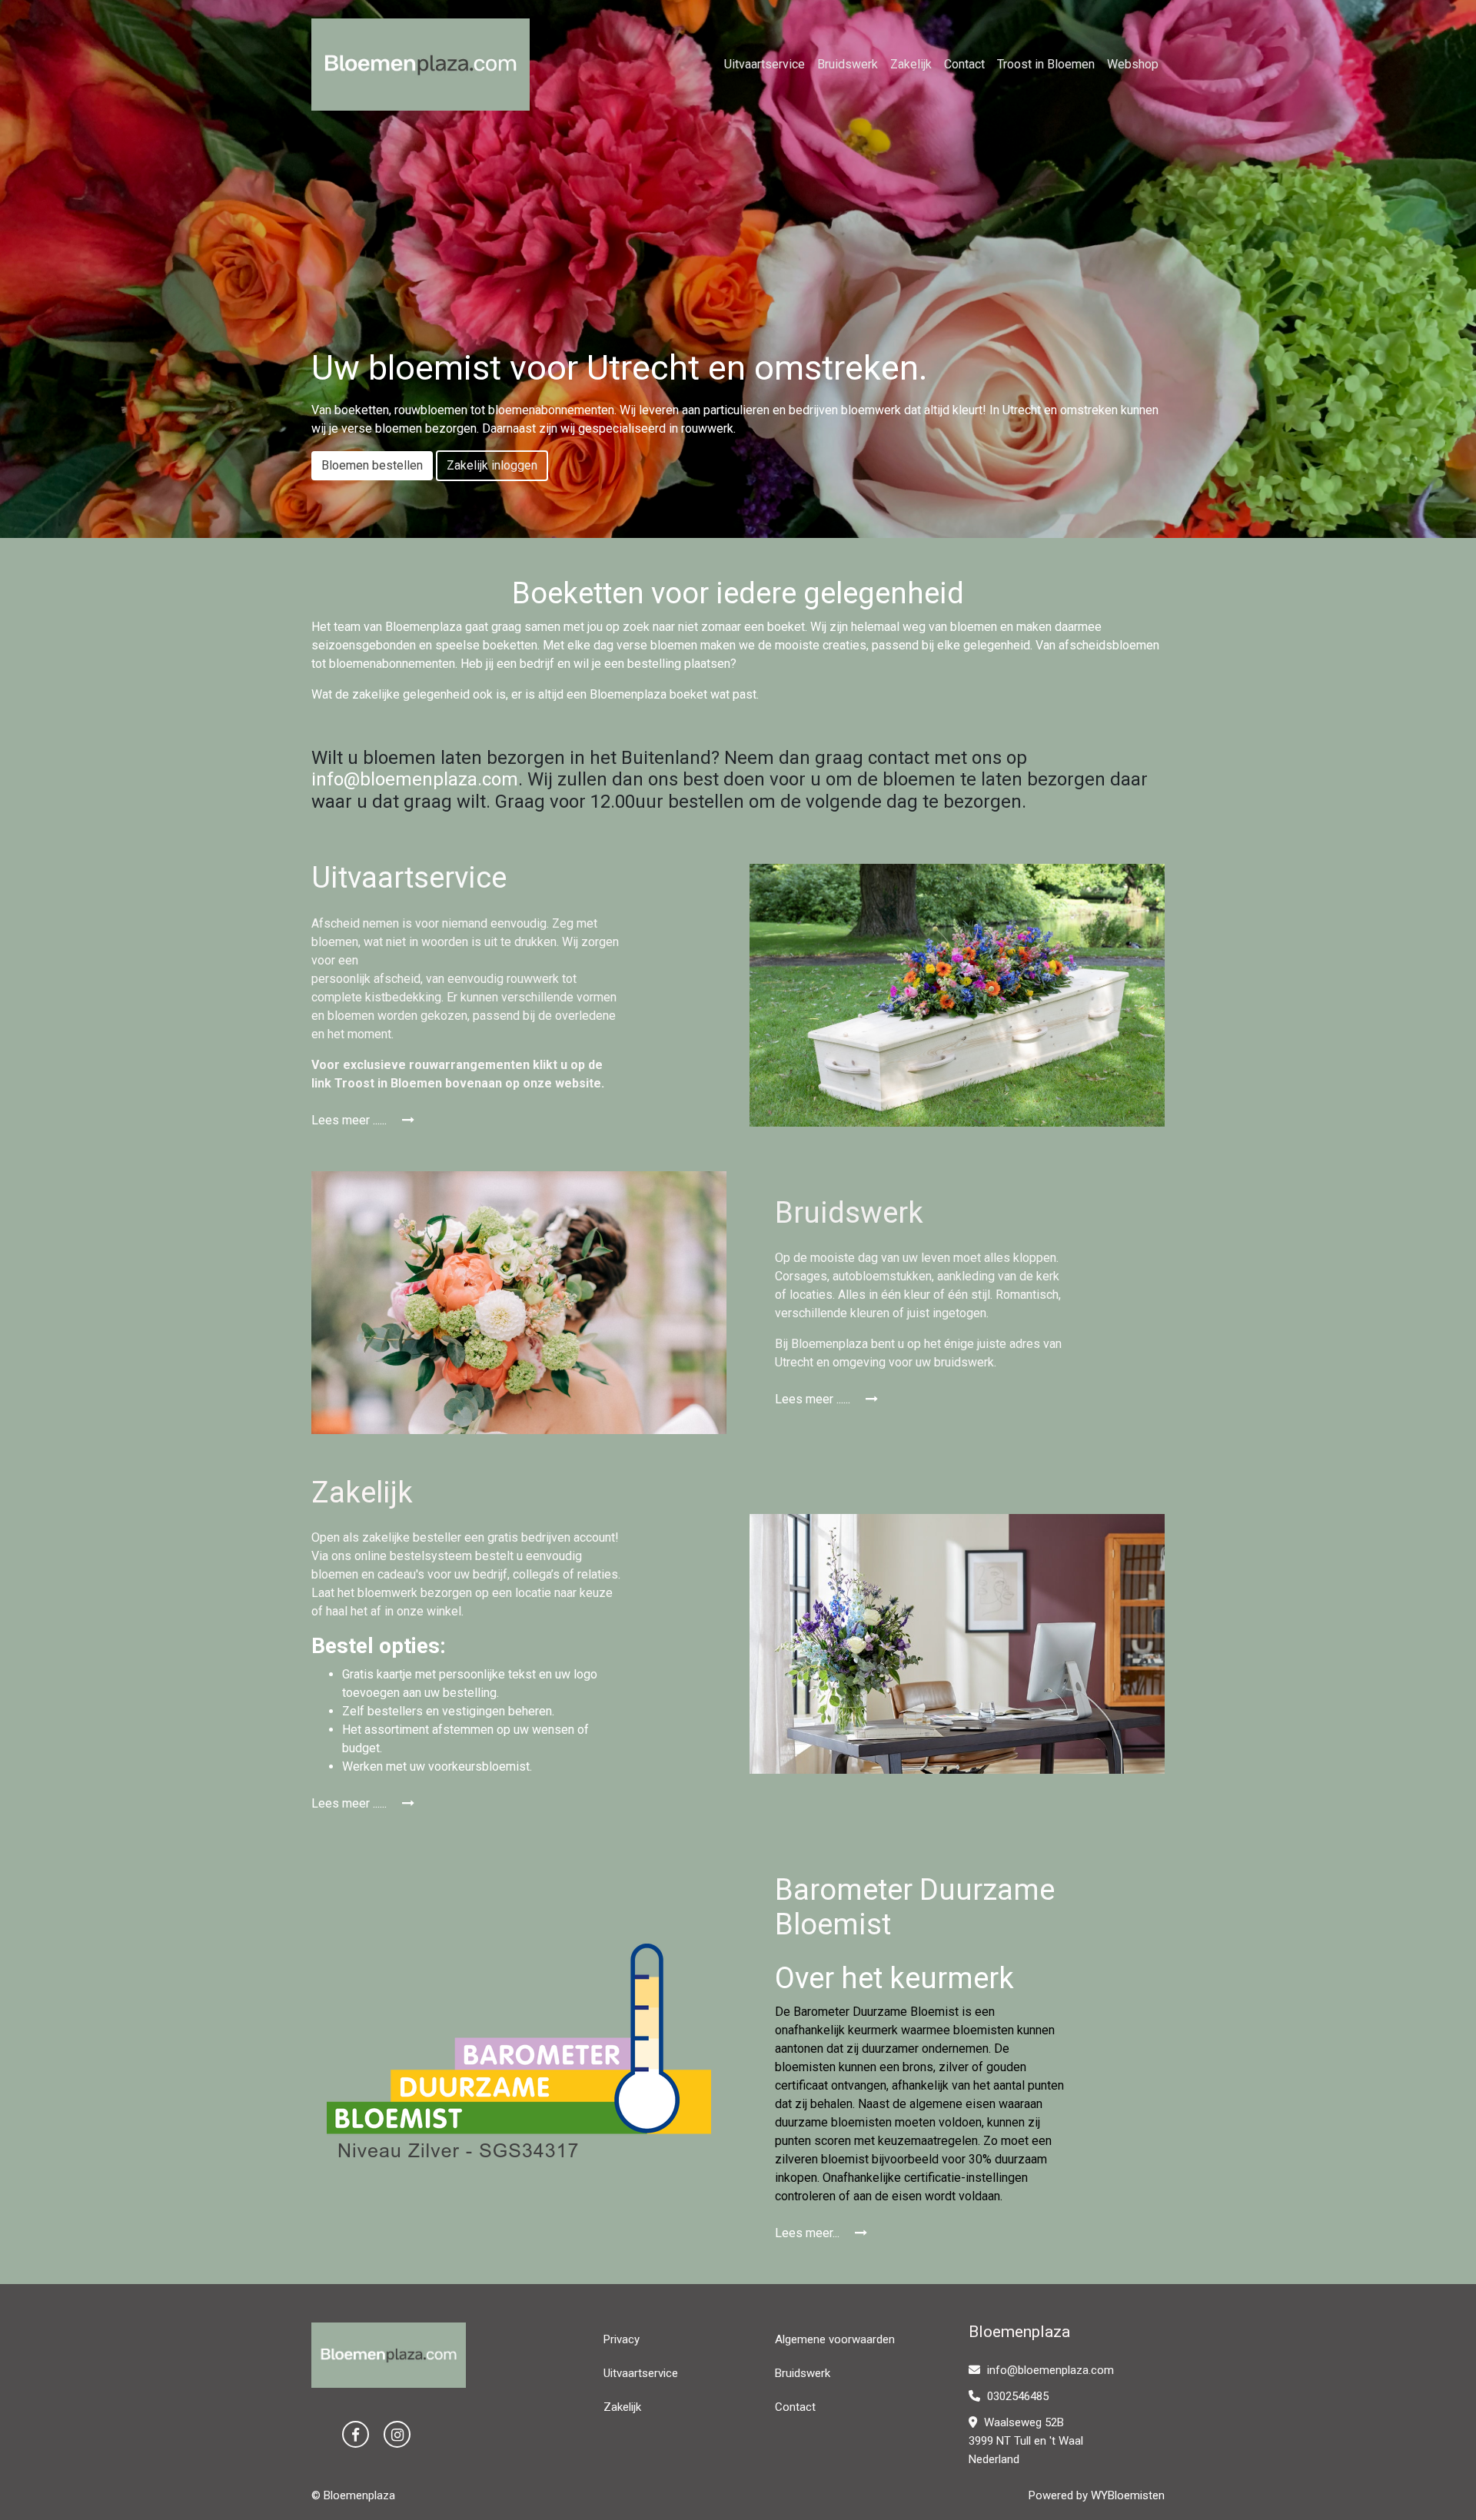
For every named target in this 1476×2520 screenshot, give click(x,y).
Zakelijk (911, 64)
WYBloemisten (1128, 2495)
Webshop (1133, 64)
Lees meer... (809, 2233)
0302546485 (1016, 2396)
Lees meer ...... (351, 1120)
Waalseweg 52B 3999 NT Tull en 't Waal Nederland (1026, 2441)
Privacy (622, 2339)
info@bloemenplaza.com (415, 779)
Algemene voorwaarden (835, 2339)
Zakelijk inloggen (492, 465)
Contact (964, 64)
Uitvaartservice (765, 64)
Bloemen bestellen (372, 465)
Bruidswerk (848, 64)
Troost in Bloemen (1046, 64)
